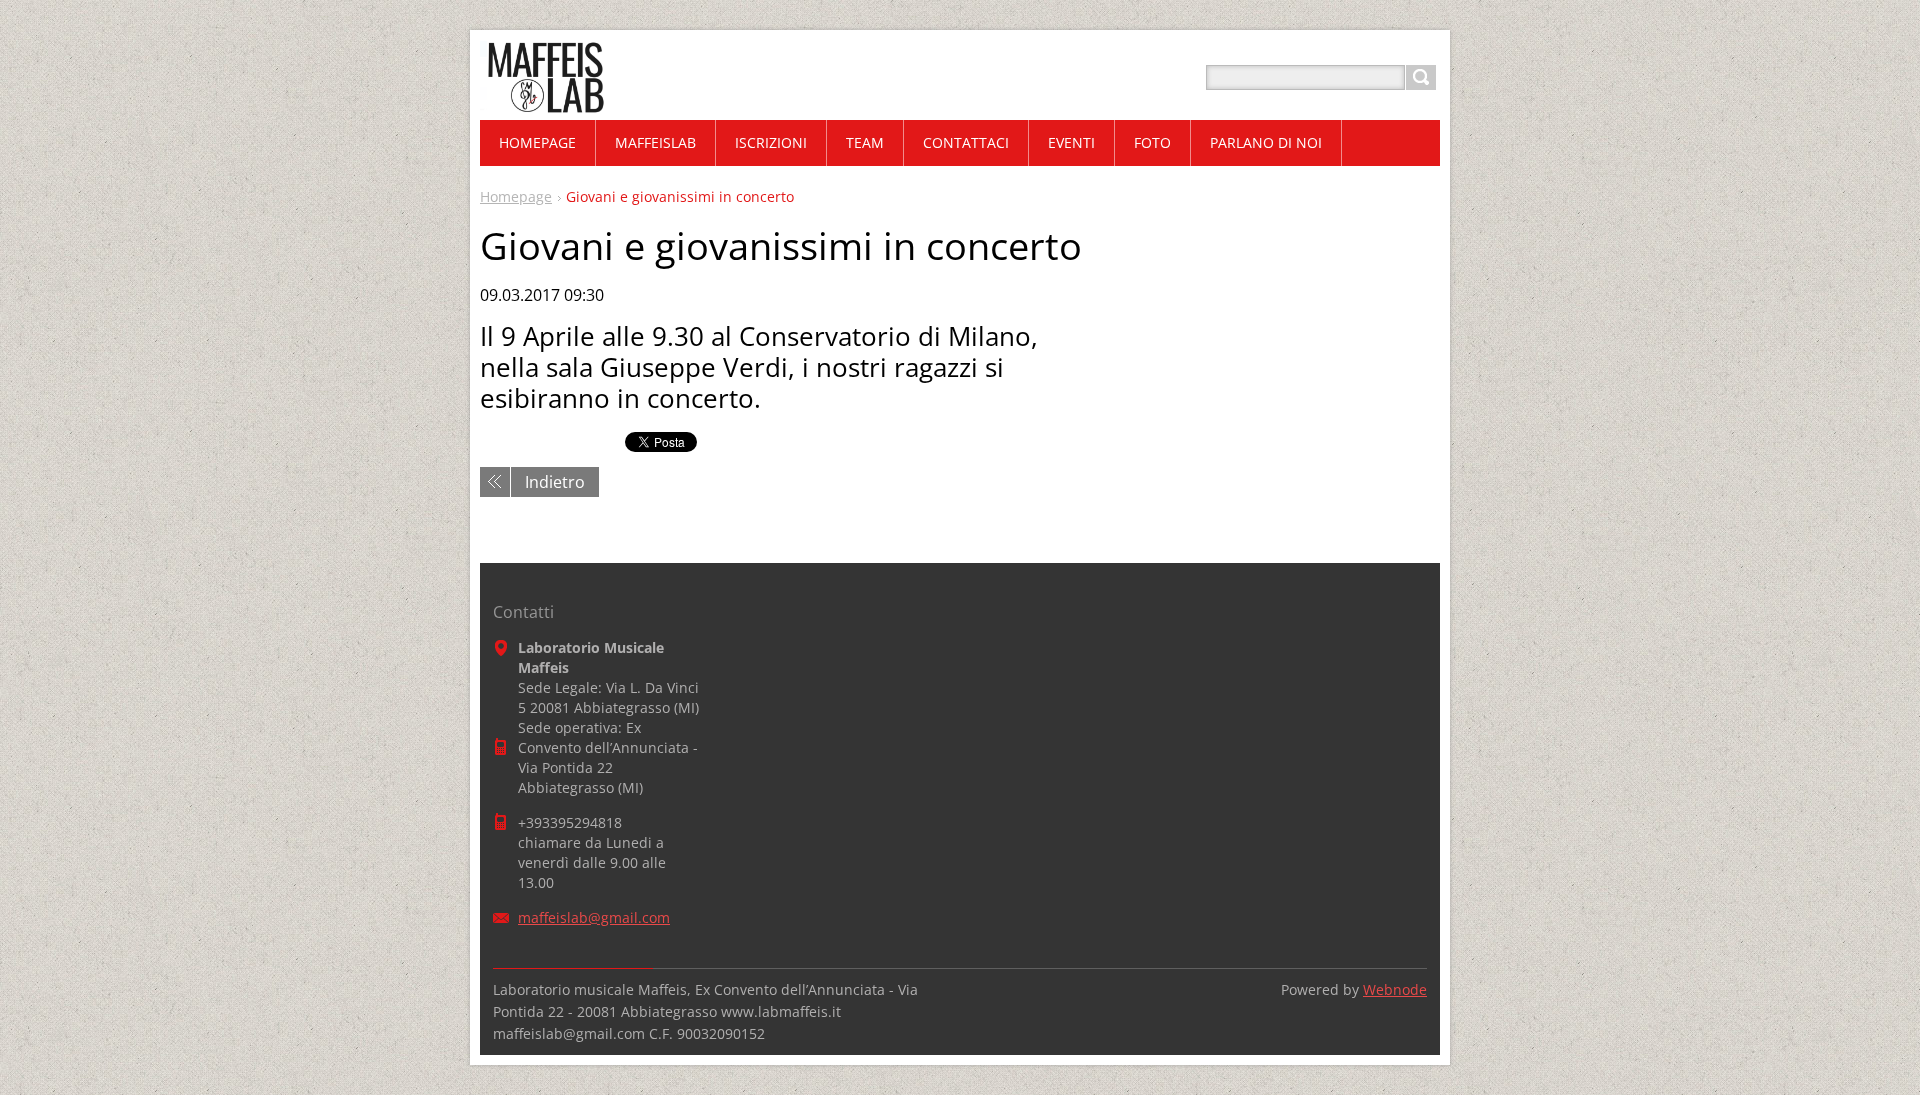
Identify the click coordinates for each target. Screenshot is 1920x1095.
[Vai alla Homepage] (543, 101)
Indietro (555, 482)
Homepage (516, 196)
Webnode (1395, 989)
